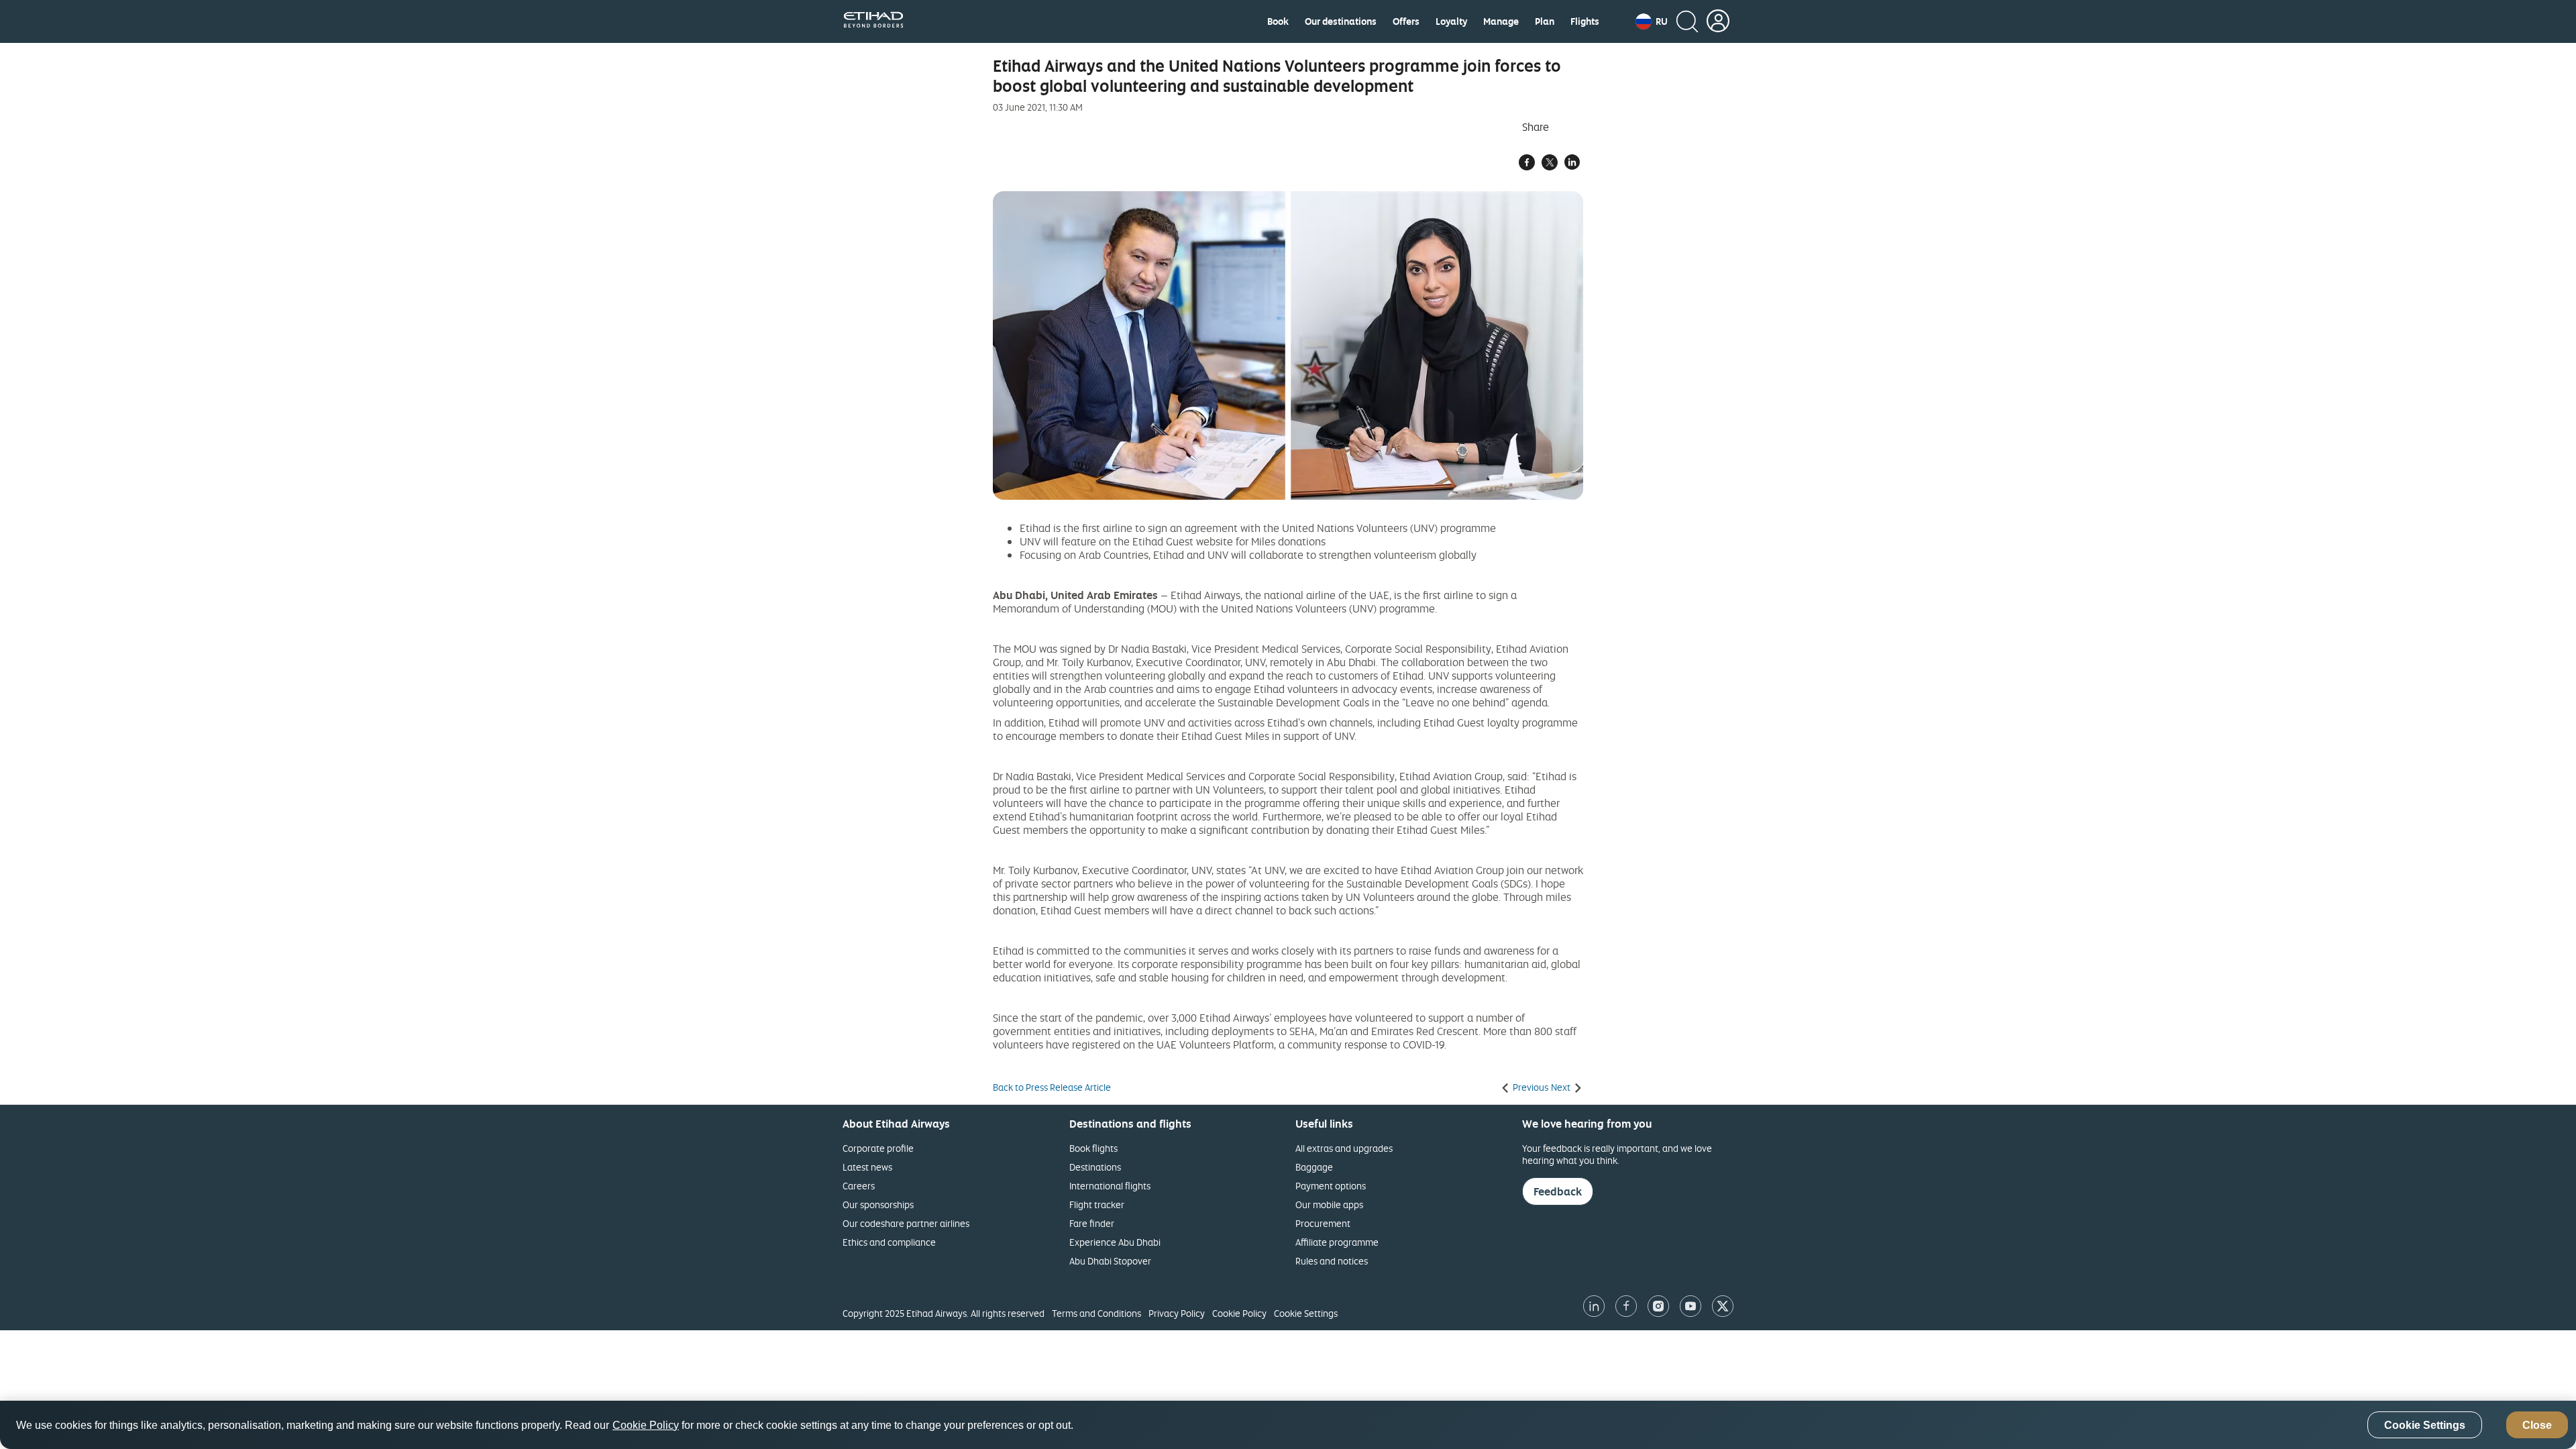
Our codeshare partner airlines (906, 1223)
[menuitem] (1278, 21)
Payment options (1331, 1186)
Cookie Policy (1239, 1313)
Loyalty (1451, 21)
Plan (1545, 21)
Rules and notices (1332, 1261)
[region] (1288, 1425)
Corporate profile (878, 1148)
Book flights (1093, 1148)
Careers (859, 1186)
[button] (1652, 21)
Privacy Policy (1177, 1313)
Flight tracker (1097, 1204)
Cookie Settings (1306, 1313)
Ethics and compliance (889, 1242)
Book (1278, 21)
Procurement (1323, 1223)
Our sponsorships (878, 1204)
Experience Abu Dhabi (1115, 1242)
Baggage (1314, 1167)
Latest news (867, 1167)
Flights (1585, 21)
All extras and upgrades (1344, 1148)
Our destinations (1341, 21)
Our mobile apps (1329, 1204)
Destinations (1095, 1167)
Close (2537, 1425)
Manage (1501, 21)
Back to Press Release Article (1052, 1087)
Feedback (1558, 1191)
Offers (1406, 21)
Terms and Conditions (1096, 1313)
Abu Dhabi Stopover (1110, 1261)
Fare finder (1092, 1223)
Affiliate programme (1337, 1242)
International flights (1110, 1186)
